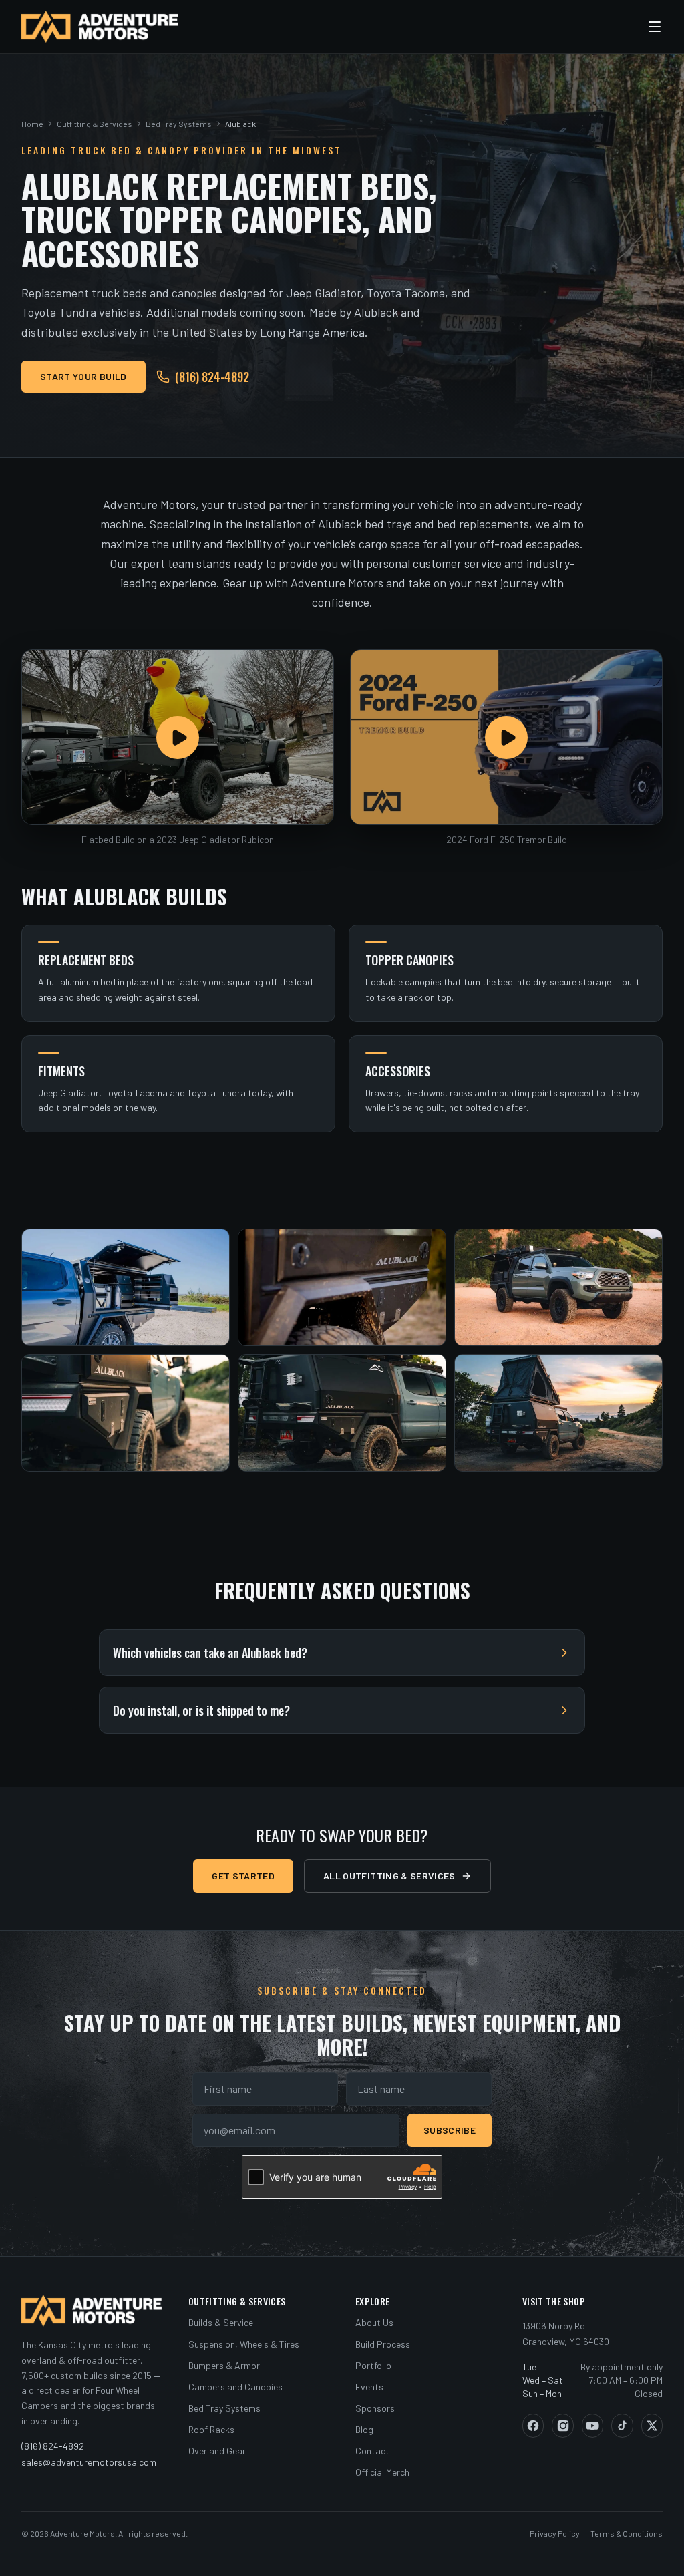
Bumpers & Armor (224, 2365)
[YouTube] (592, 2426)
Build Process (383, 2344)
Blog (364, 2429)
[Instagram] (562, 2426)
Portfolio (373, 2365)
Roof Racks (211, 2429)
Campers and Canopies (235, 2387)
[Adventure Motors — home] (100, 27)
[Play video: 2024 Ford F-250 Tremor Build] (506, 737)
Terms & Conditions (627, 2533)
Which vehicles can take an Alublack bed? (210, 1653)
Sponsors (375, 2408)
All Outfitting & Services (389, 1876)
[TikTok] (622, 2426)
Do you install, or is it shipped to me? (201, 1710)
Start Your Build (83, 376)
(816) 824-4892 (212, 377)
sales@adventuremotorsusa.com (89, 2462)
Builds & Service (221, 2322)
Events (369, 2387)
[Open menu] (655, 27)
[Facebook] (533, 2426)
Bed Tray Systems (179, 124)
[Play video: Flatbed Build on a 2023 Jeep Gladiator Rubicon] (178, 737)
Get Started (243, 1876)
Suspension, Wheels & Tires (244, 2344)
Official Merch (382, 2472)
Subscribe (450, 2130)
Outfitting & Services (95, 124)
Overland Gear (217, 2451)
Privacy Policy (555, 2533)
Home (32, 124)
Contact (372, 2451)
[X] (652, 2426)
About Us (374, 2322)
